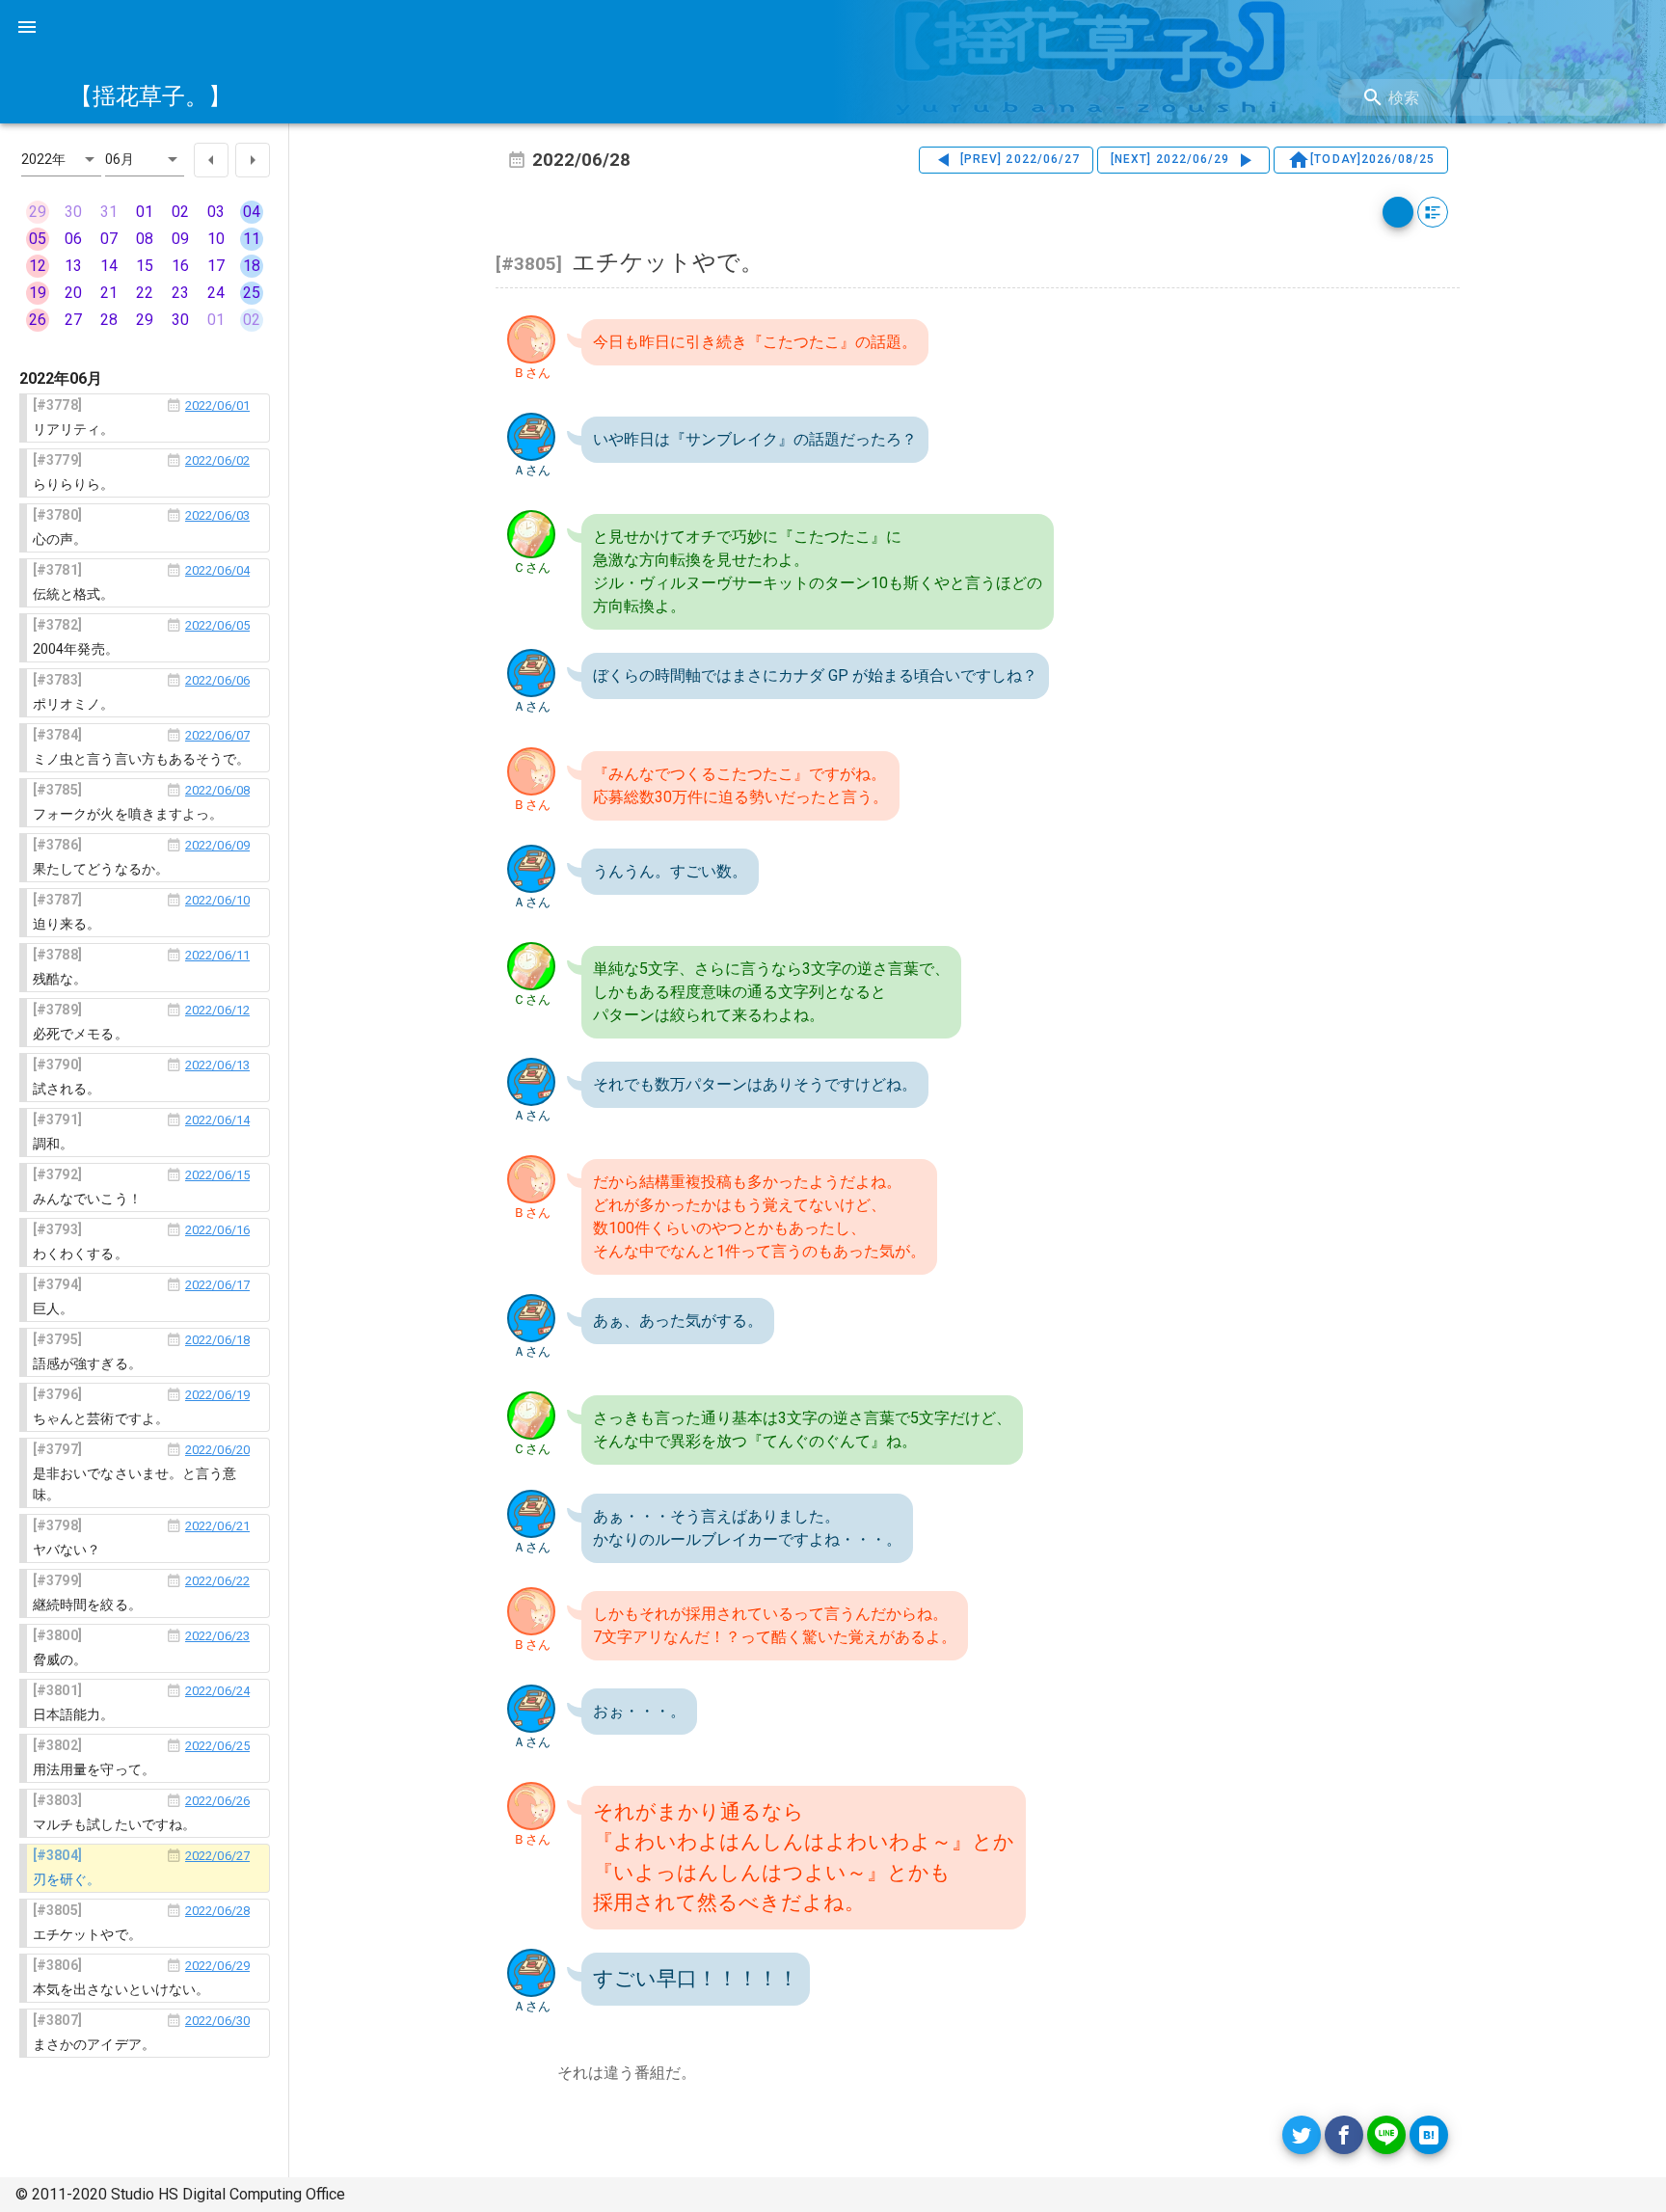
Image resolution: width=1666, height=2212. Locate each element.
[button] (61, 159)
